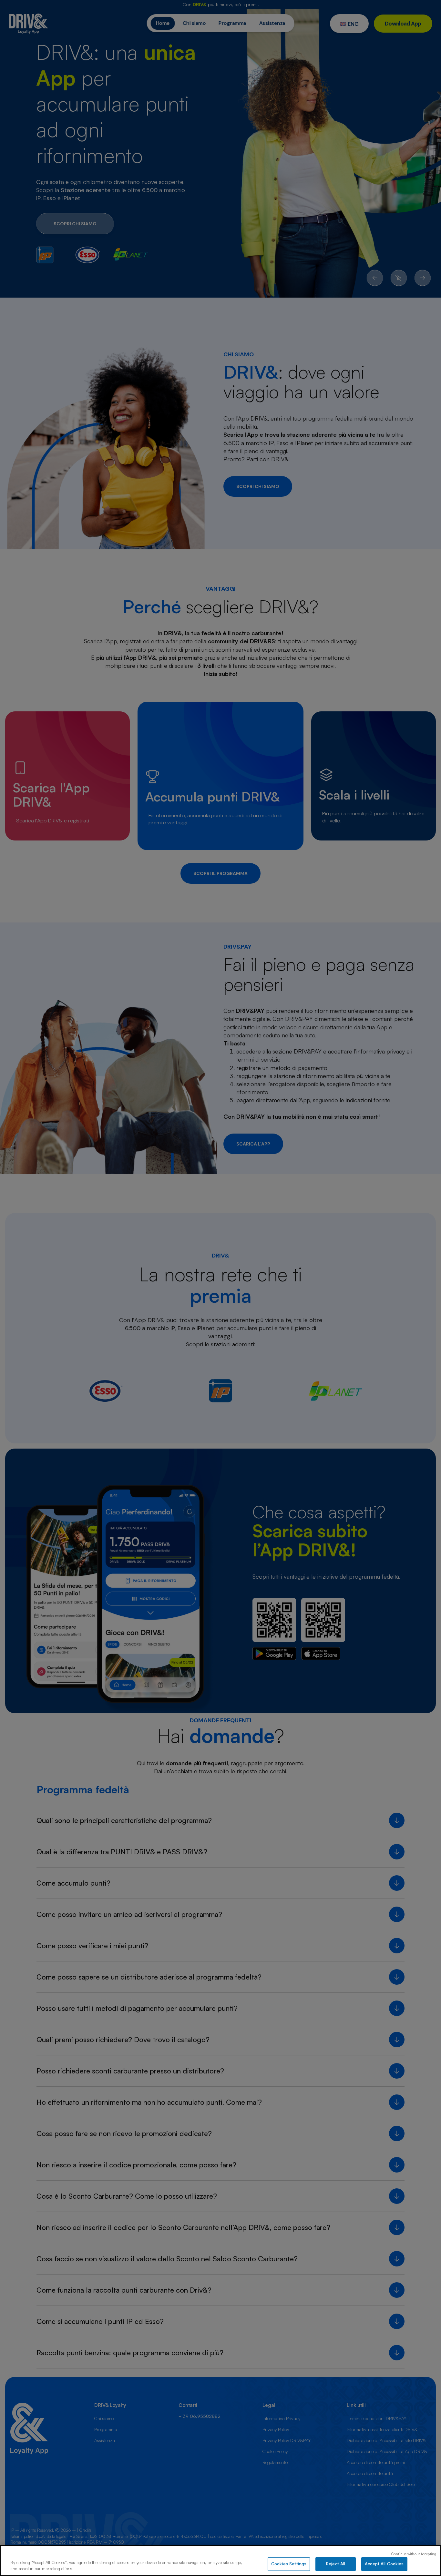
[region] (221, 2561)
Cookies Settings (289, 2564)
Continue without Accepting (414, 2554)
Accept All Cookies (384, 2564)
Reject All (336, 2564)
